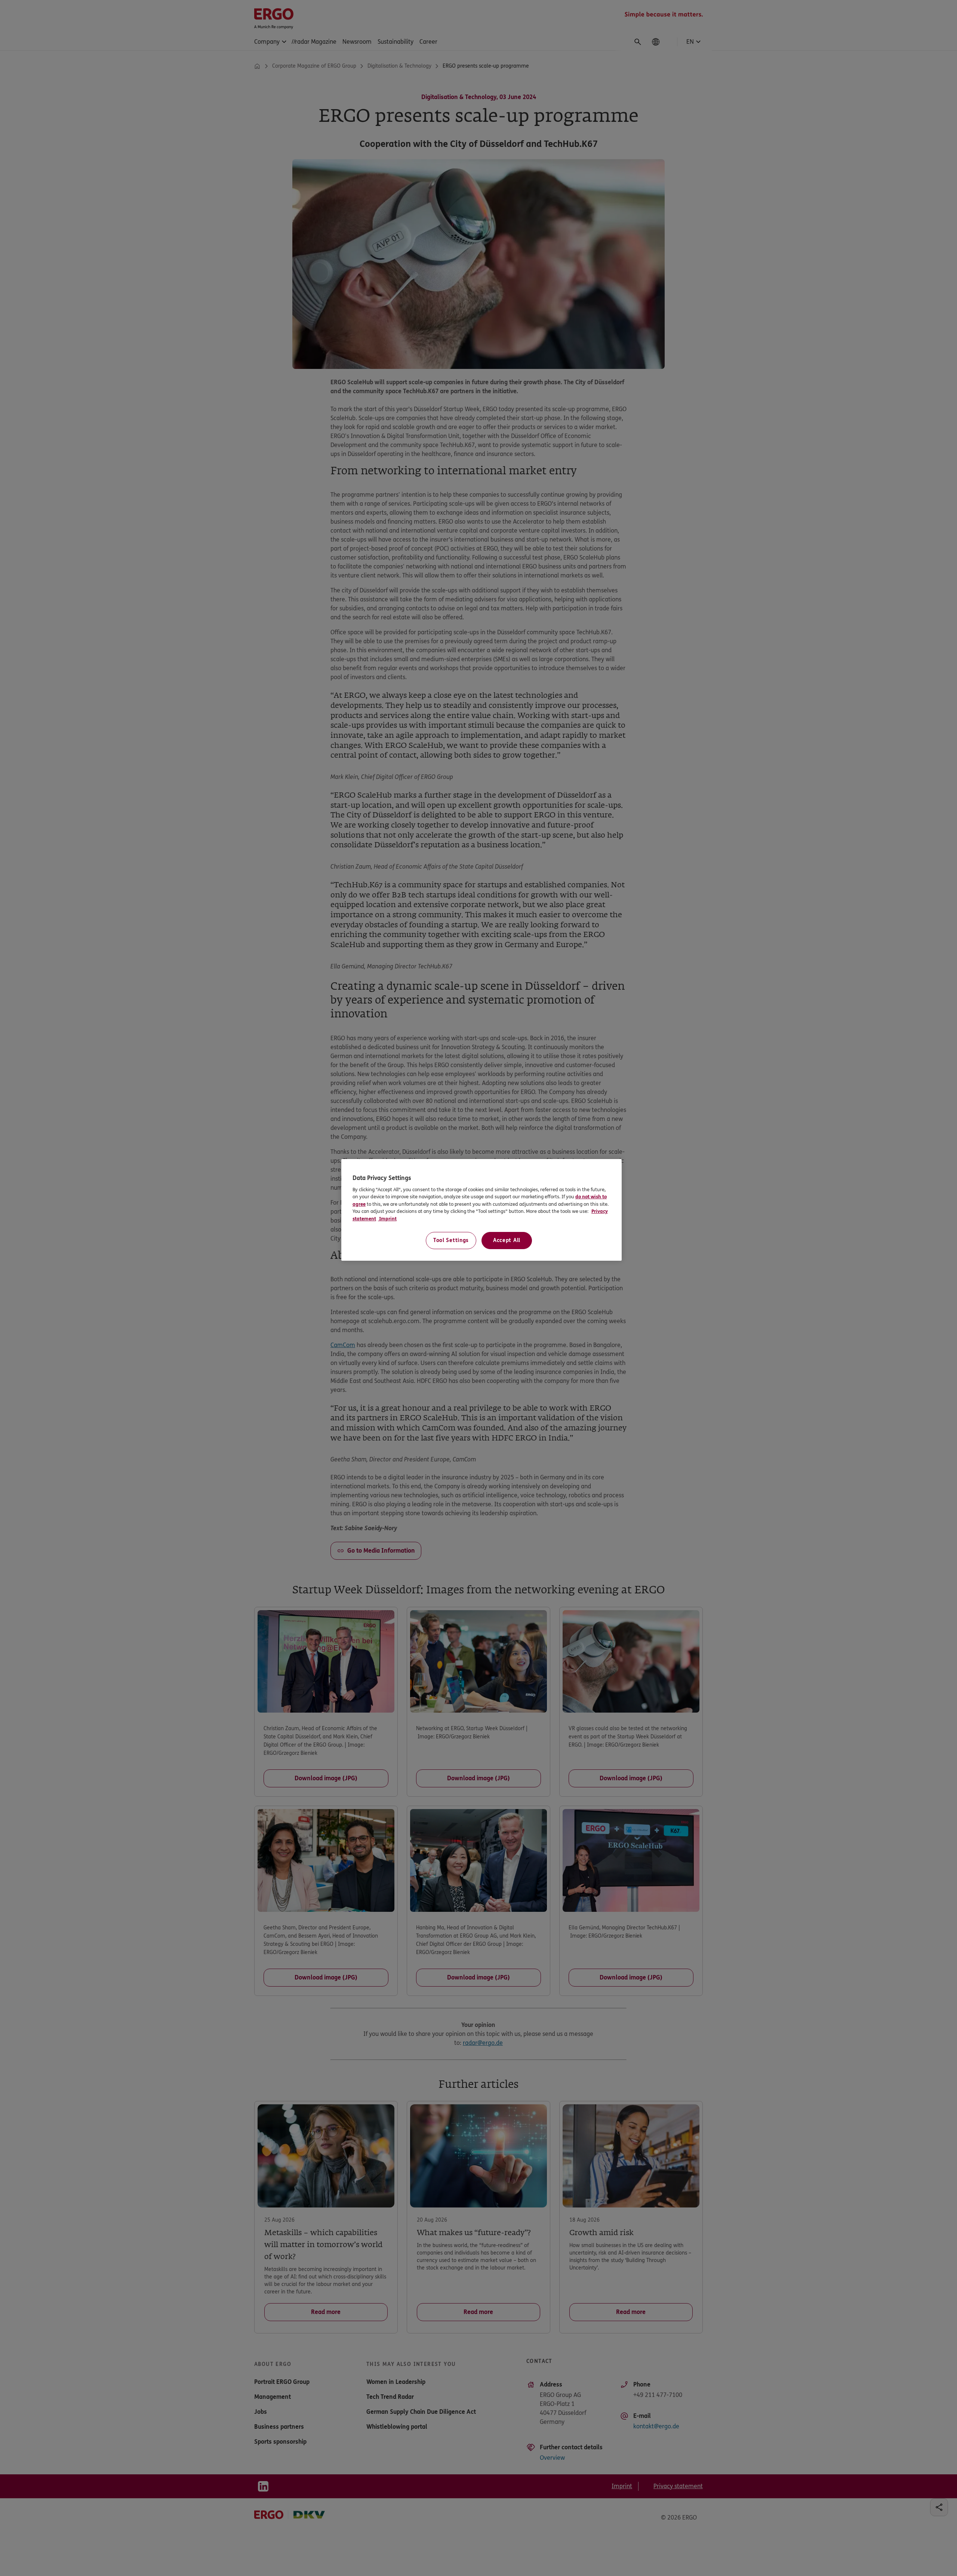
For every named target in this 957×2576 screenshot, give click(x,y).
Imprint (387, 1219)
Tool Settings (451, 1240)
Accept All (507, 1240)
